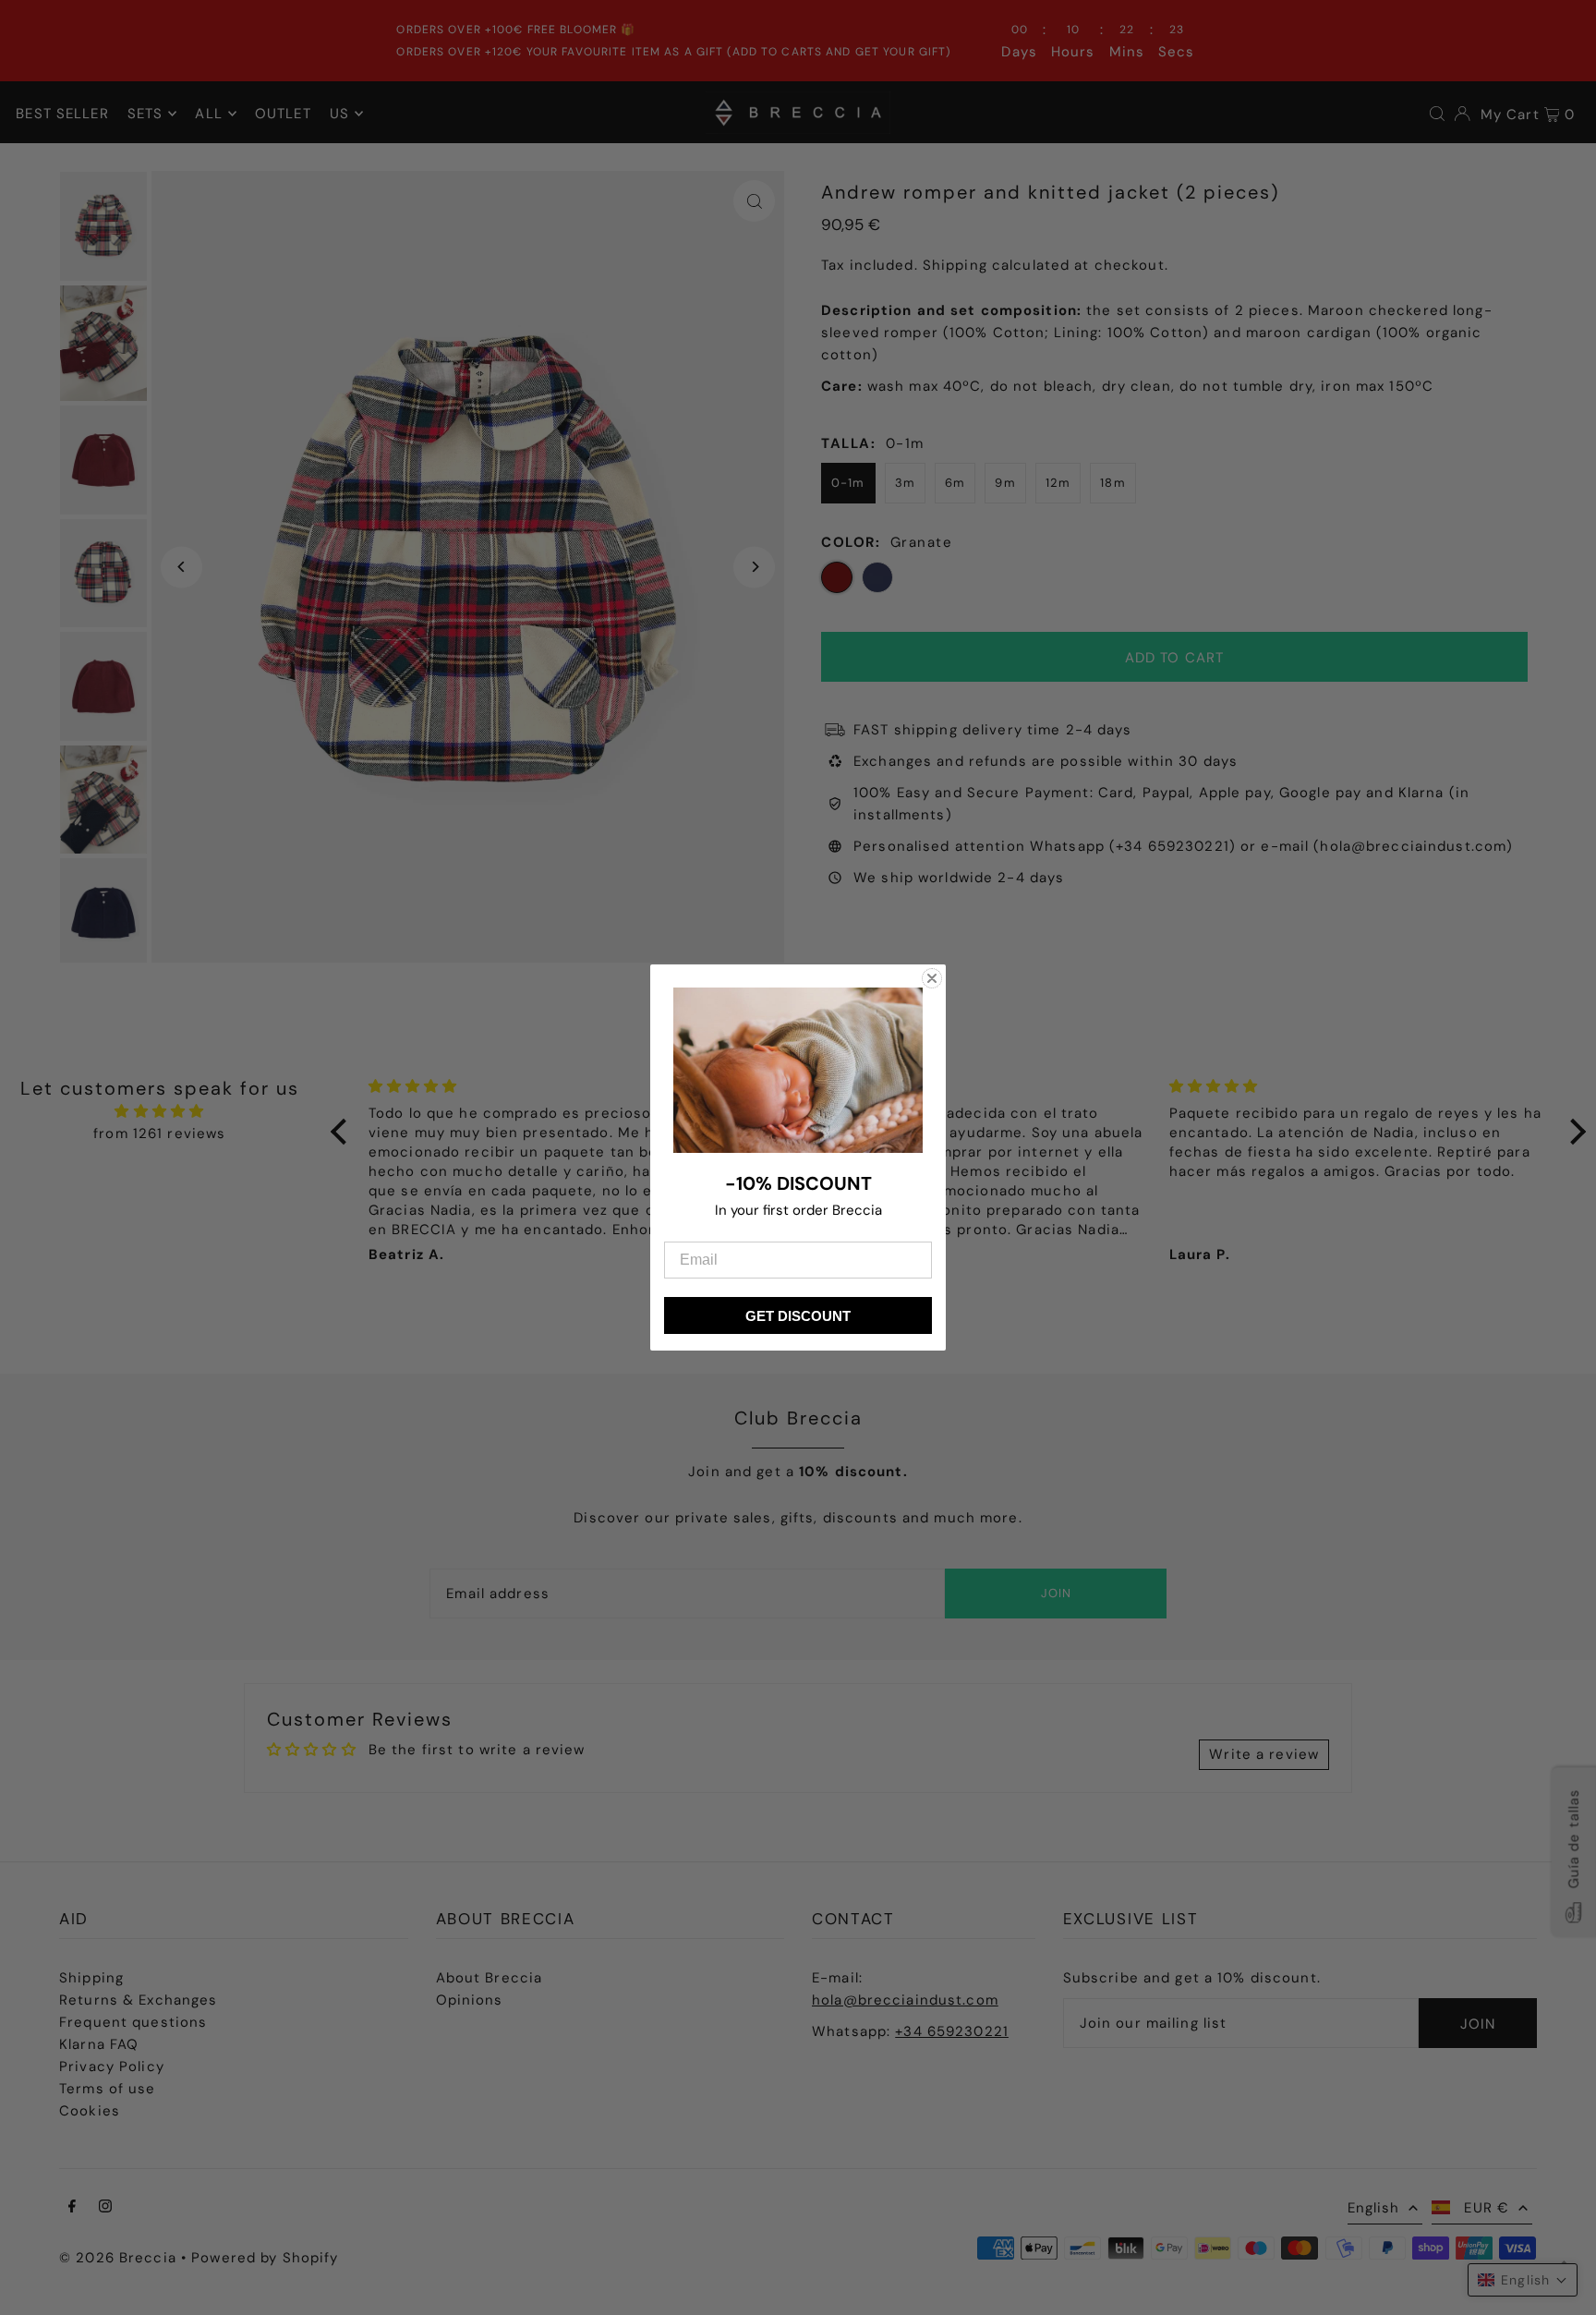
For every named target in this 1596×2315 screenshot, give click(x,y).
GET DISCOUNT (798, 1316)
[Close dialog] (932, 978)
